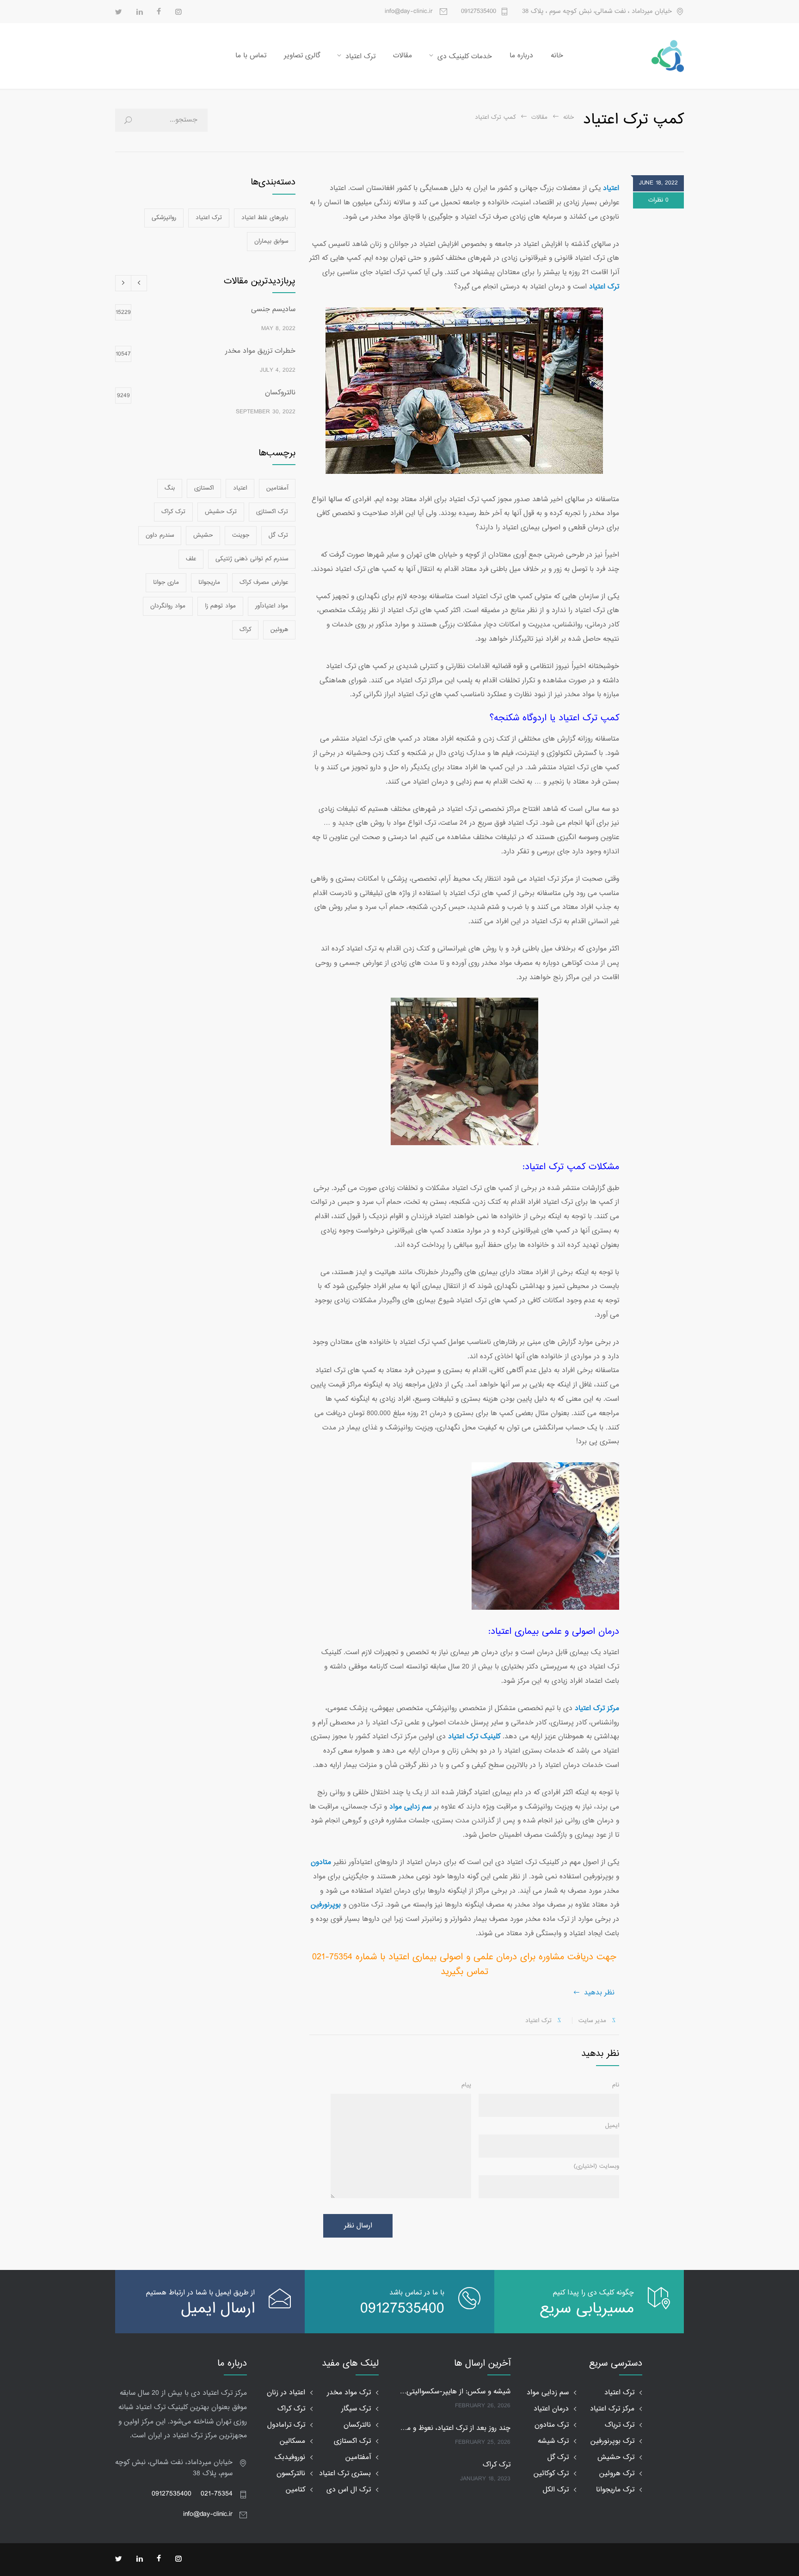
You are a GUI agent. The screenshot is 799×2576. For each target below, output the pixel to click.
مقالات (403, 56)
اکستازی (204, 488)
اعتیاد (240, 488)
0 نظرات (658, 200)
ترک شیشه (553, 2441)
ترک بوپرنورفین (612, 2441)
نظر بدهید (599, 1993)
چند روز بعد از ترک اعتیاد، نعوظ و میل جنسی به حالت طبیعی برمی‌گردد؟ (455, 2429)
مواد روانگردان (168, 606)
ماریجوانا (209, 583)
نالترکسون (291, 2474)
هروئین (279, 630)
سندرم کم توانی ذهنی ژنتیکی (252, 559)
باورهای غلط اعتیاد (265, 218)
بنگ (170, 488)
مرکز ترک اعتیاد (612, 2409)
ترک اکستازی (272, 512)
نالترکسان (357, 2425)
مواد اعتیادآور (272, 606)
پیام (466, 2085)
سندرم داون (160, 535)
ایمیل (612, 2126)
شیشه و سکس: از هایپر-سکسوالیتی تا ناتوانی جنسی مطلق (455, 2392)
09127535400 (479, 12)
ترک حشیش (221, 512)
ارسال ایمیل (218, 2309)
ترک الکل (556, 2490)
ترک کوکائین (551, 2474)
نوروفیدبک (290, 2457)
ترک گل (278, 535)
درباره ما (521, 56)
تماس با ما (251, 56)
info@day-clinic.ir (208, 2514)
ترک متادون (552, 2425)
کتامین (295, 2490)
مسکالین (292, 2441)
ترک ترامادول (286, 2425)
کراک (245, 630)
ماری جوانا (166, 583)
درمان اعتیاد (551, 2409)
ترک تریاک (620, 2425)
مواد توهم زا (220, 606)
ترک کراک (173, 512)
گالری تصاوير (302, 56)
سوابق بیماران (271, 241)
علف (191, 559)
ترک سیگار (356, 2409)
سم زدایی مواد (548, 2393)
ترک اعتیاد (360, 57)
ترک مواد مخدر (349, 2393)
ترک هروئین (617, 2474)
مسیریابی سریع (587, 2309)
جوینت (241, 535)
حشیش (203, 535)
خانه (557, 56)
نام (616, 2085)
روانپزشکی (164, 218)
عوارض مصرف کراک (264, 583)
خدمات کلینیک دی (465, 57)
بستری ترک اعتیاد (345, 2474)
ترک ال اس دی (349, 2490)
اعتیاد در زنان (286, 2393)
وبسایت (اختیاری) (596, 2166)
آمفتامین (277, 488)
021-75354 (217, 2494)
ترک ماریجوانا (615, 2490)
